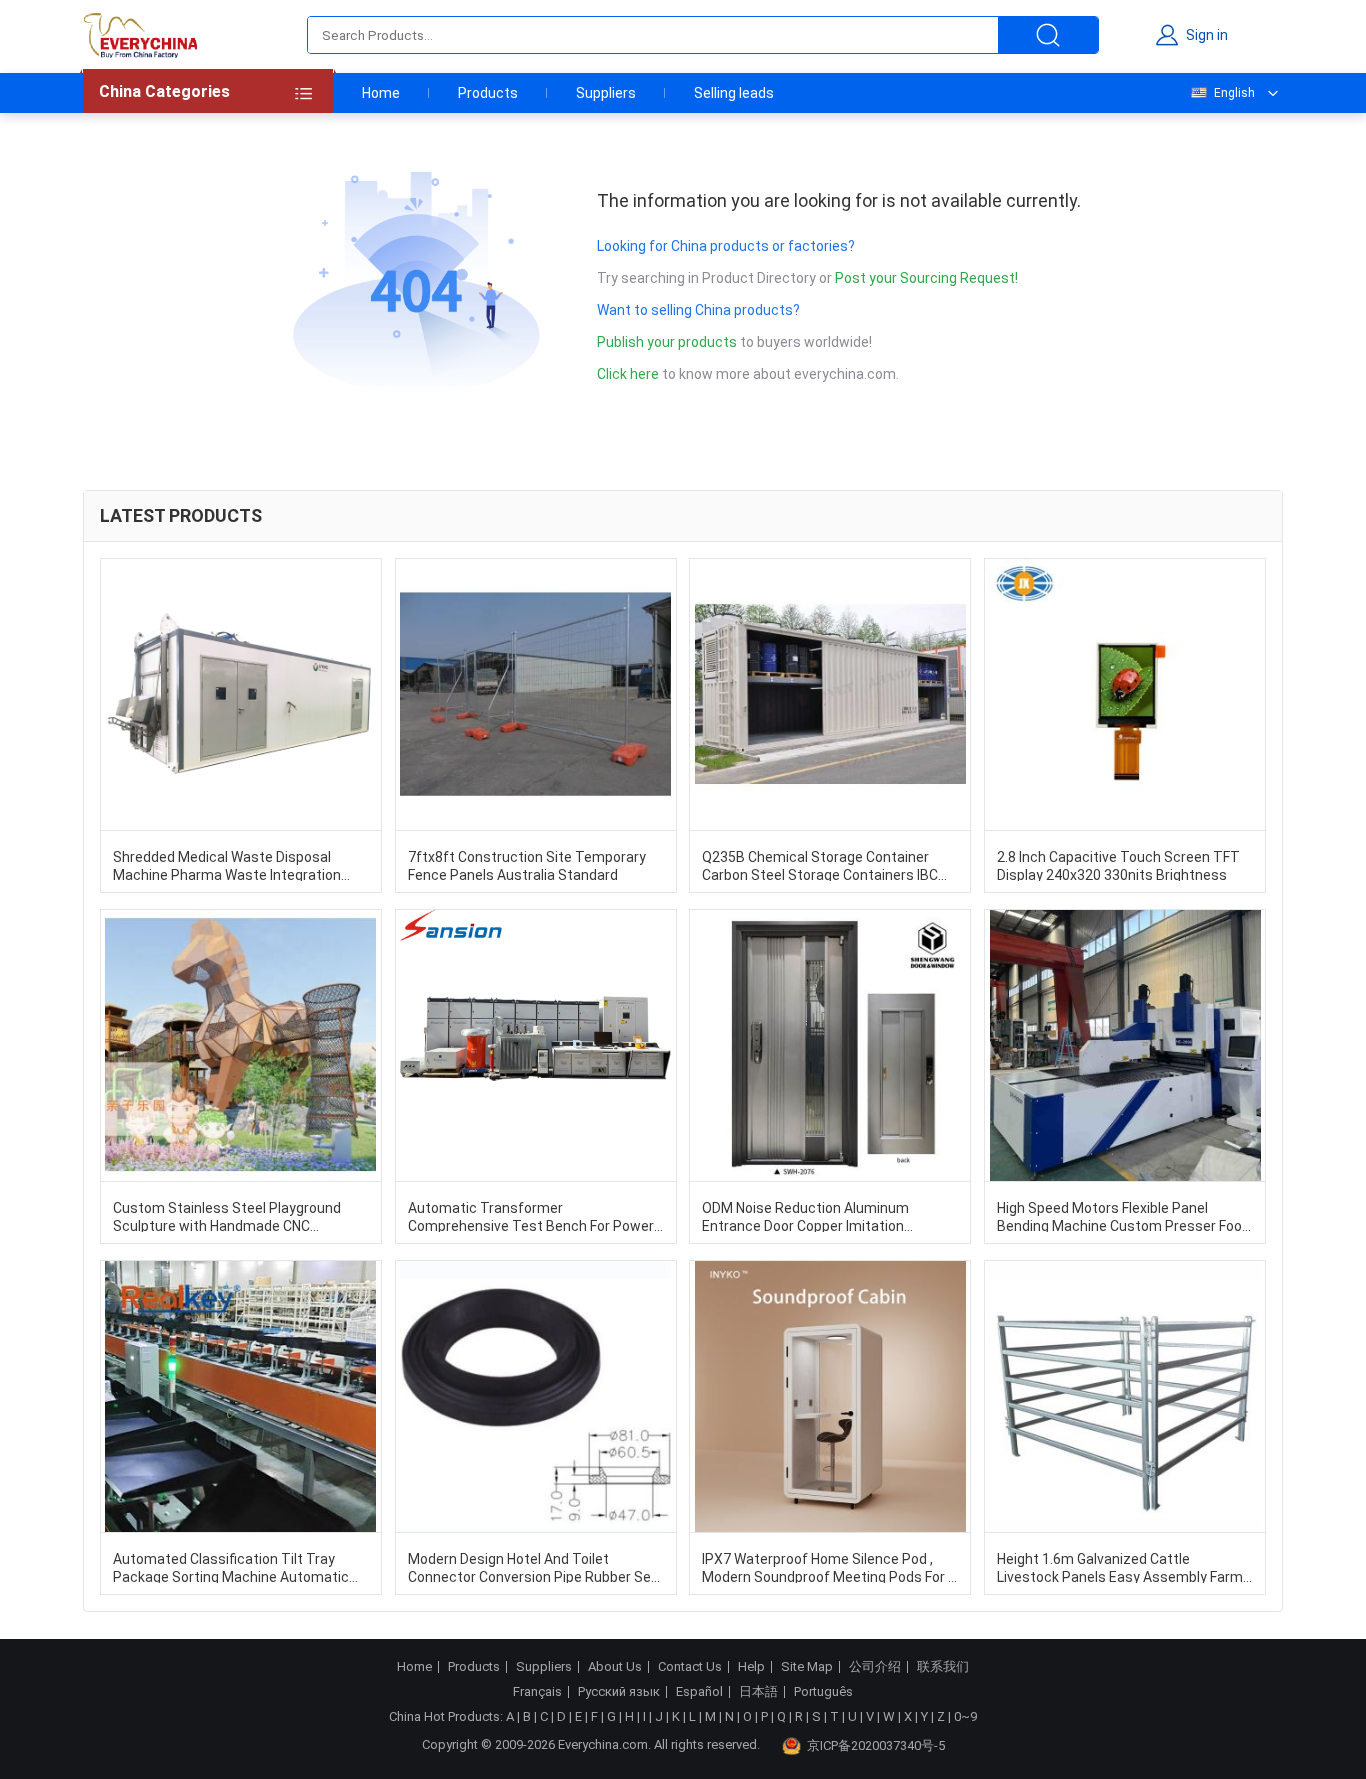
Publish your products (668, 342)
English (1234, 93)
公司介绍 (875, 1667)
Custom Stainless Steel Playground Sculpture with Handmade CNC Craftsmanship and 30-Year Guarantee (238, 1216)
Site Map (807, 1667)
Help (751, 1667)
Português (823, 1692)
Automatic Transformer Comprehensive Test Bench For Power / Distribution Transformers (535, 1216)
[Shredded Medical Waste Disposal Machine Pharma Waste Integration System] (241, 694)
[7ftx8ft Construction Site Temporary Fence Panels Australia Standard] (536, 694)
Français (537, 1692)
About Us (615, 1667)
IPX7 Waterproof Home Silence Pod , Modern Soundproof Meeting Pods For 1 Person (829, 1567)
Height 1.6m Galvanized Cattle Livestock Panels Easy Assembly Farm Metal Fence (1120, 1567)
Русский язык (619, 1692)
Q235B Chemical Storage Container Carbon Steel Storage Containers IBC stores (820, 865)
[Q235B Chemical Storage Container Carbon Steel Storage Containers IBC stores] (830, 694)
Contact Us (690, 1667)
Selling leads (734, 93)
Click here (628, 374)
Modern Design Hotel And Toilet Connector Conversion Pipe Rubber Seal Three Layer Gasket (535, 1567)
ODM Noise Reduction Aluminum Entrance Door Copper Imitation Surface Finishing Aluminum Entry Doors (810, 1216)
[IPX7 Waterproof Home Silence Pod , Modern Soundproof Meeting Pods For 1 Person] (830, 1396)
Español (699, 1692)
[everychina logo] (140, 35)
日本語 (758, 1692)
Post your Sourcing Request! (926, 278)
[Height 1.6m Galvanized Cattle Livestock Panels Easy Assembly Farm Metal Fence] (1125, 1396)
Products (488, 93)
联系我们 (943, 1667)
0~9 (965, 1716)
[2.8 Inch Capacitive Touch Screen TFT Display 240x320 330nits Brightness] (1125, 694)
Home (381, 93)
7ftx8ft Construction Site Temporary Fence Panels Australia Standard (527, 865)
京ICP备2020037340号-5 (876, 1745)
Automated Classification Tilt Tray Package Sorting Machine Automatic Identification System (231, 1567)
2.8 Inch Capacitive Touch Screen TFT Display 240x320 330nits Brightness (1118, 865)
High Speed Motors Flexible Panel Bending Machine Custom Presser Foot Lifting (1122, 1216)
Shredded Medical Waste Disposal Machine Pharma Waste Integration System (227, 865)
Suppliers (606, 93)
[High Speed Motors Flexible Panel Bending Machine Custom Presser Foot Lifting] (1125, 1045)
